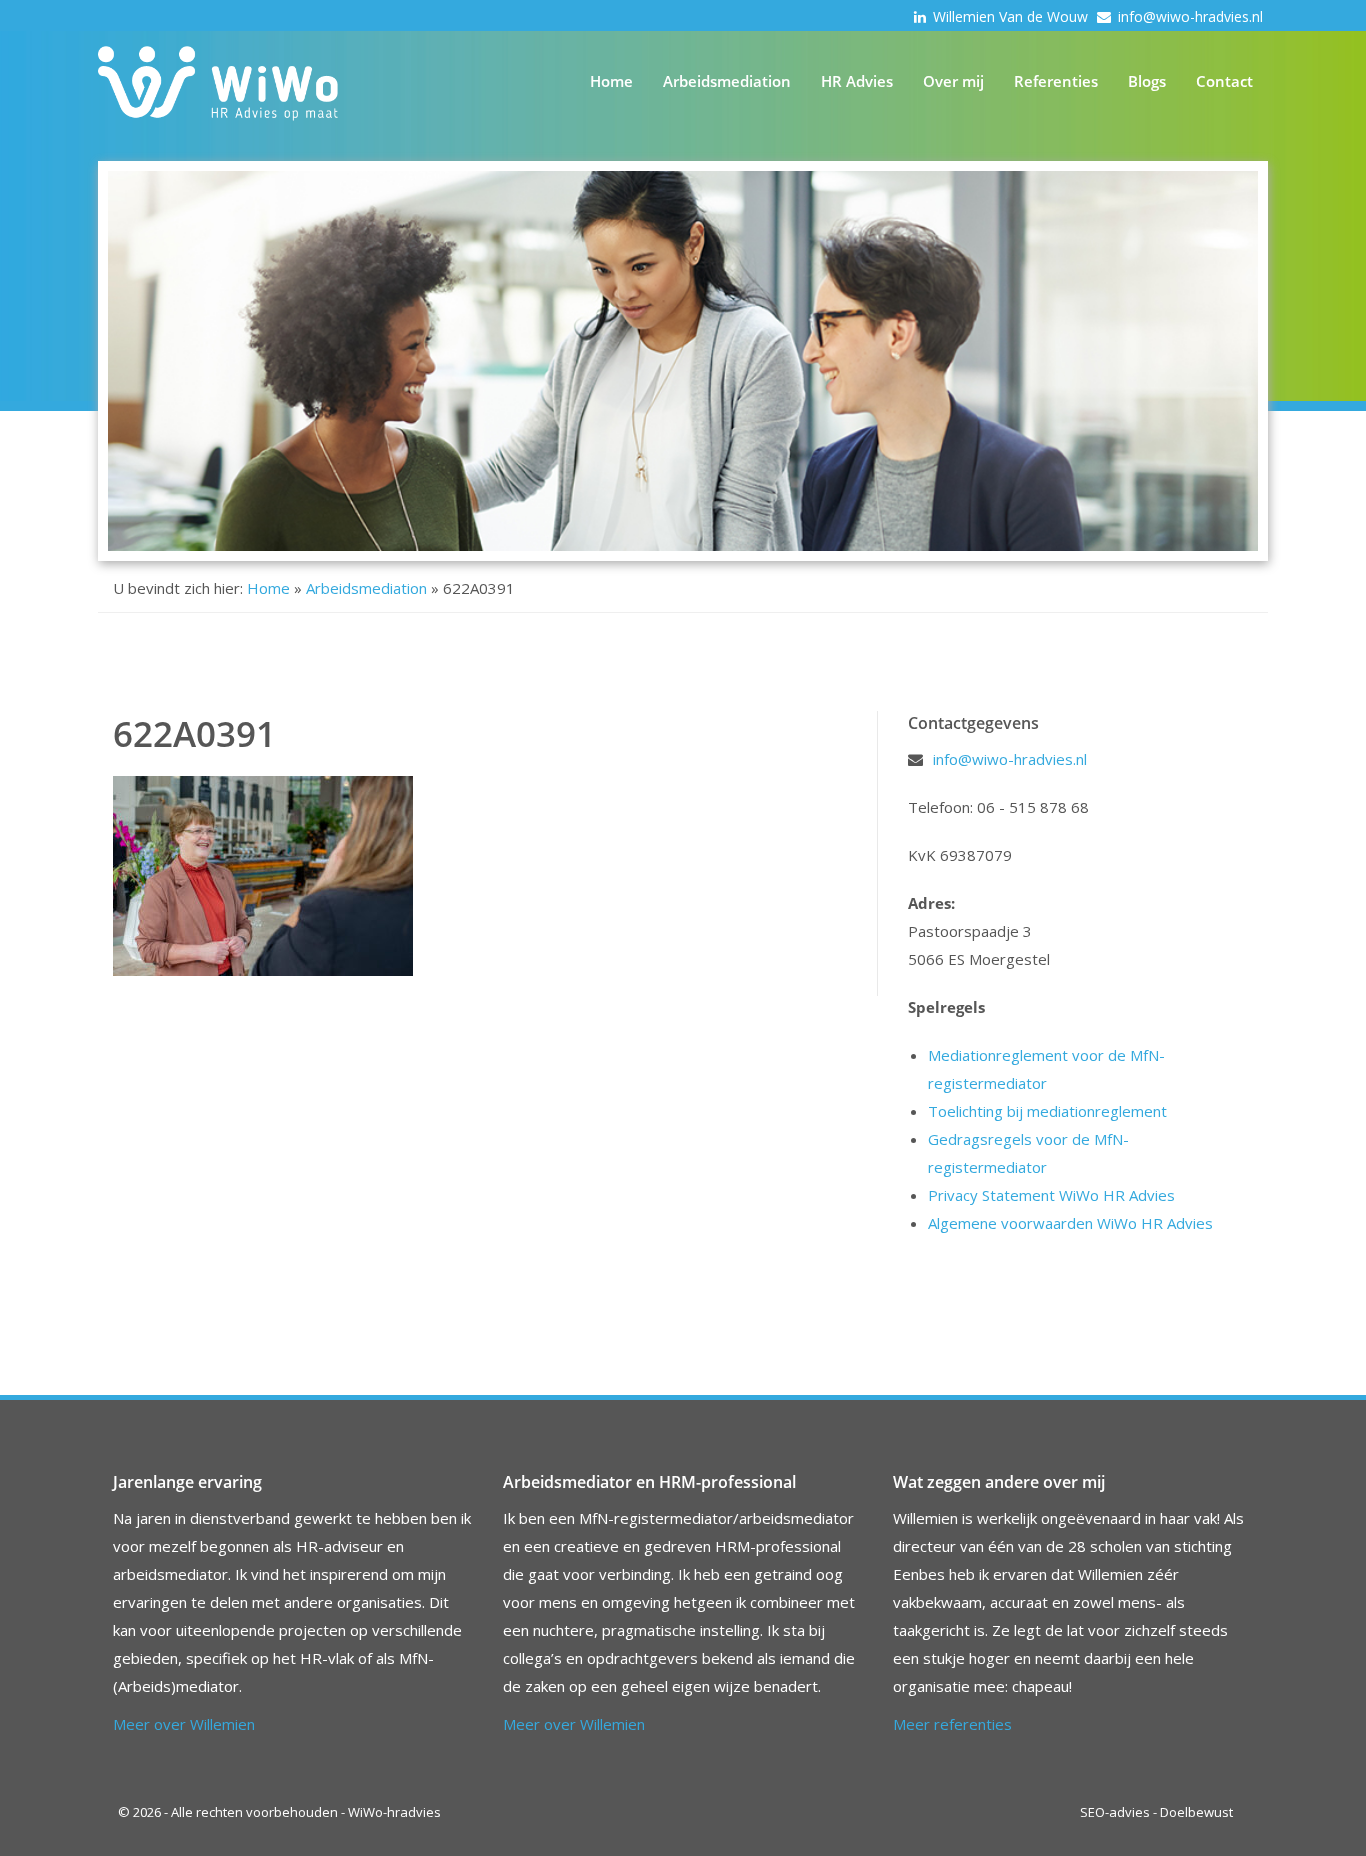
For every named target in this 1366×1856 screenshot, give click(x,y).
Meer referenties (952, 1724)
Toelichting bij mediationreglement (1047, 1111)
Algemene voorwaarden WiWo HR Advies (1070, 1223)
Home (611, 81)
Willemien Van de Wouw (1012, 16)
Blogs (1147, 81)
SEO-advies (1115, 1812)
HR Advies (857, 81)
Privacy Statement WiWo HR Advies (1051, 1195)
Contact (1224, 81)
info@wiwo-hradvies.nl (1190, 16)
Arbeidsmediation (727, 81)
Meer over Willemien (184, 1724)
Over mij (953, 81)
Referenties (1056, 81)
